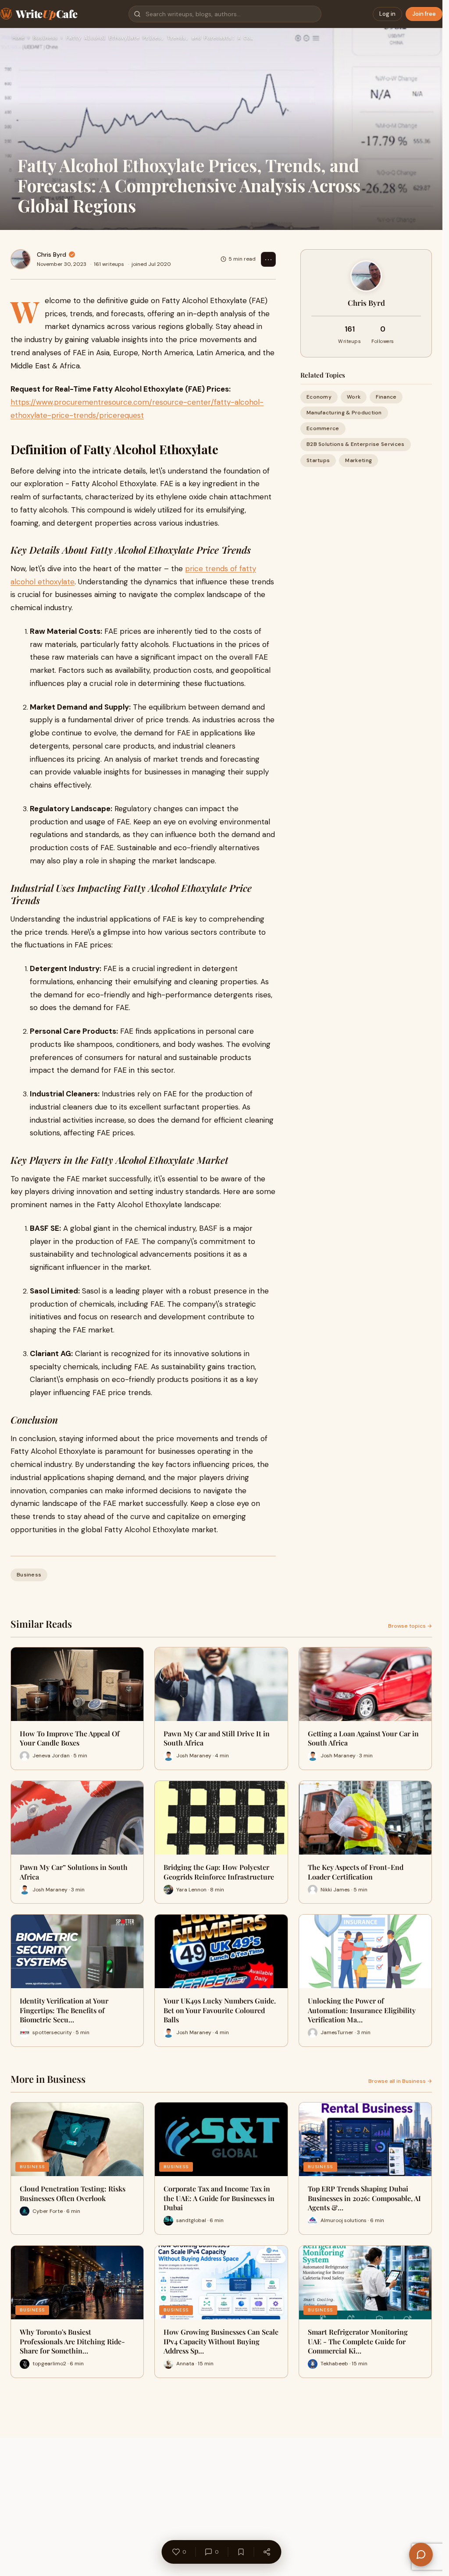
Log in (387, 14)
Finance (386, 397)
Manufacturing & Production (344, 413)
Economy (319, 397)
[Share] (267, 2552)
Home (18, 38)
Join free (424, 14)
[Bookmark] (241, 2552)
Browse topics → (410, 1626)
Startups (318, 460)
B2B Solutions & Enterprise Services (356, 444)
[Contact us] (421, 2555)
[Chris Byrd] (21, 259)
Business (45, 38)
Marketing (358, 460)
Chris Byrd (52, 254)
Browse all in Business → (400, 2081)
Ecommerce (323, 428)
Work (354, 397)
